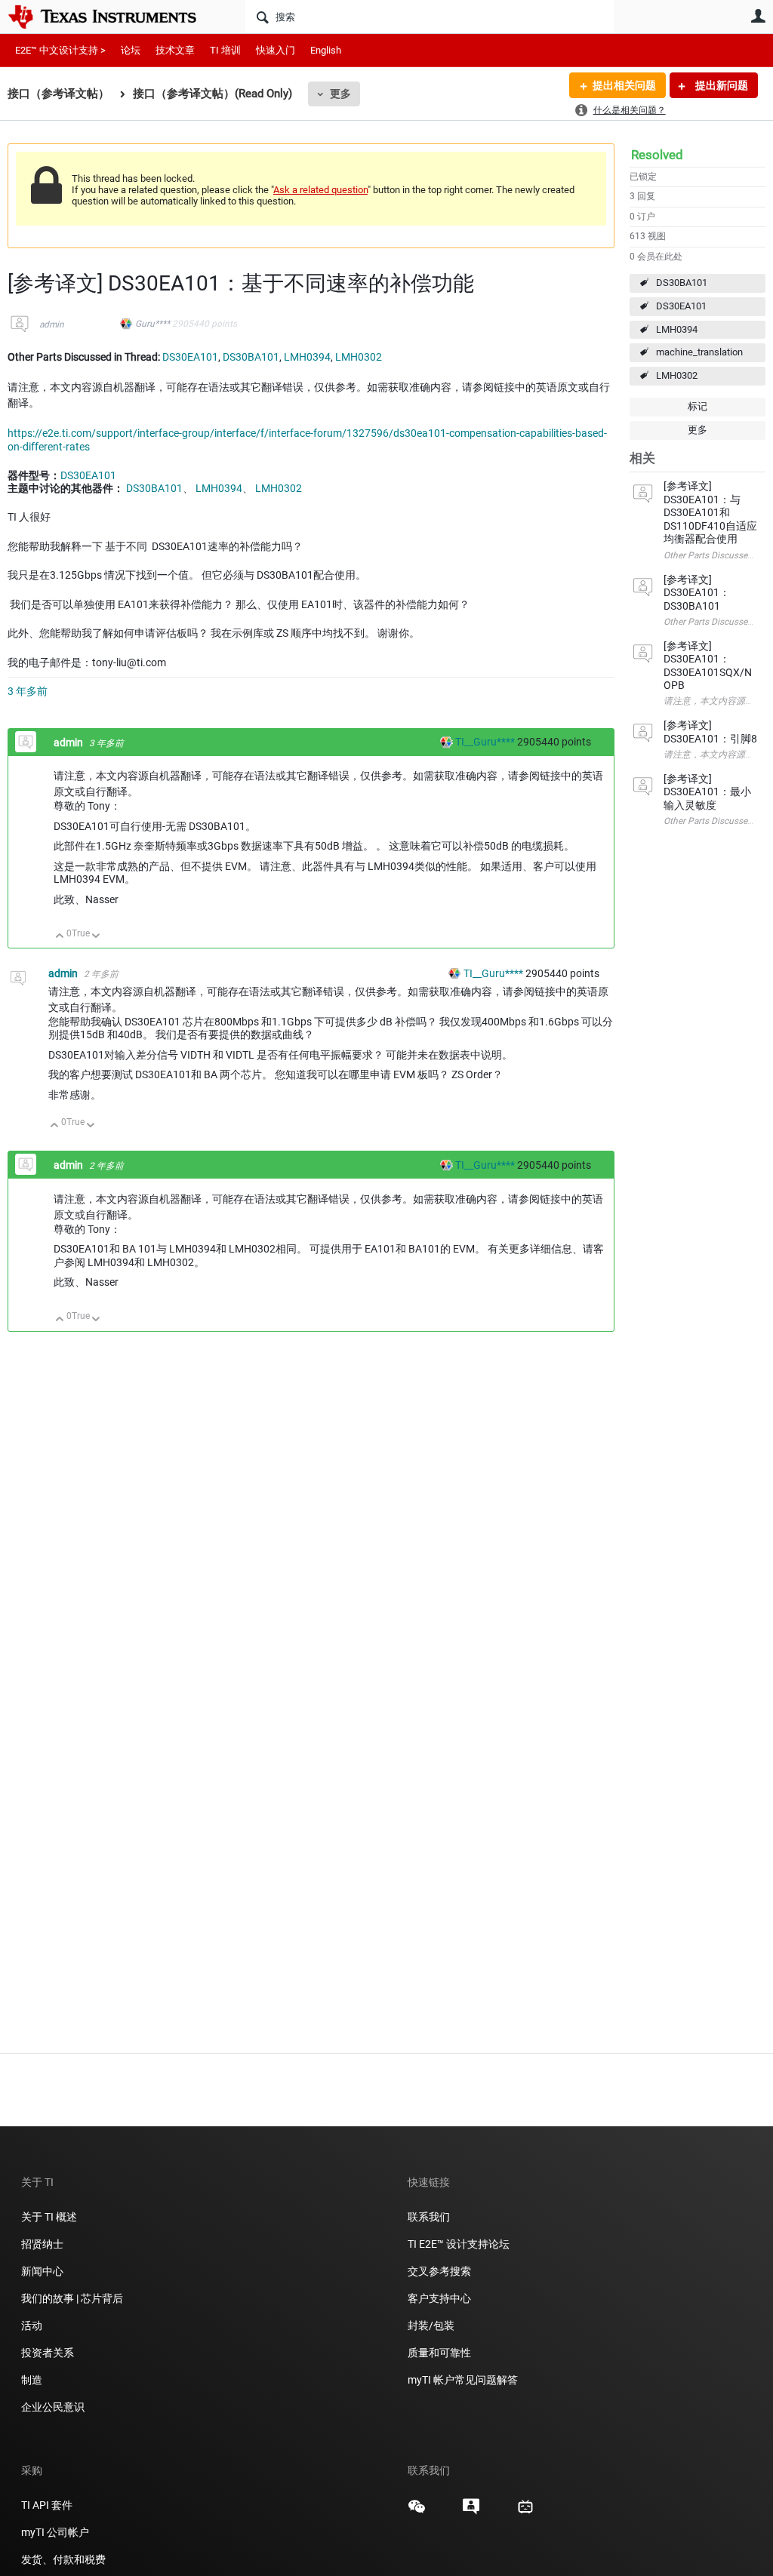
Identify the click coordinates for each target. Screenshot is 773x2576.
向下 (96, 937)
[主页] (113, 17)
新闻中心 (42, 2271)
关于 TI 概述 (49, 2217)
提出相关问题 (624, 85)
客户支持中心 (439, 2298)
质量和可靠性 (440, 2353)
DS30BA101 (682, 283)
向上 (60, 937)
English (326, 50)
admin (52, 324)
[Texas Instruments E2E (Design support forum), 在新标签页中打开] (471, 2512)
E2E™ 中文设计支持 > (60, 50)
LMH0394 (677, 329)
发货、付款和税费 (63, 2559)
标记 (698, 406)
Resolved (657, 155)
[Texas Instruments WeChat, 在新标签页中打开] (417, 2512)
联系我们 (429, 2217)
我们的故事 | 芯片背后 (72, 2298)
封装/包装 (431, 2325)
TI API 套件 (47, 2505)
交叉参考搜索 (439, 2271)
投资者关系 (48, 2353)
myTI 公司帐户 (55, 2532)
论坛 (131, 50)
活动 (32, 2325)
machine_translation (699, 352)
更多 (340, 94)
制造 (32, 2380)
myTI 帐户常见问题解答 (463, 2380)
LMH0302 (677, 375)
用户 (758, 16)
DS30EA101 (681, 306)
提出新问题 (721, 85)
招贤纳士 (42, 2244)
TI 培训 (225, 50)
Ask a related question (320, 190)
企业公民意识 (53, 2407)
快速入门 (276, 50)
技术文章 (175, 50)
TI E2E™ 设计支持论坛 (459, 2244)
